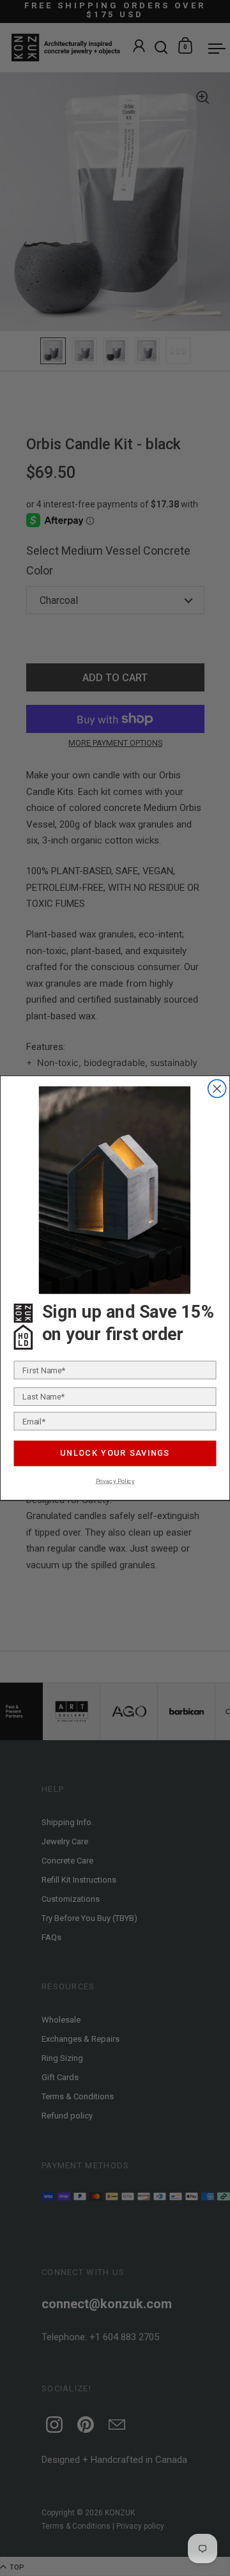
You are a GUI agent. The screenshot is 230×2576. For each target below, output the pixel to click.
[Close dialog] (217, 1088)
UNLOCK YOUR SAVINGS (115, 1453)
